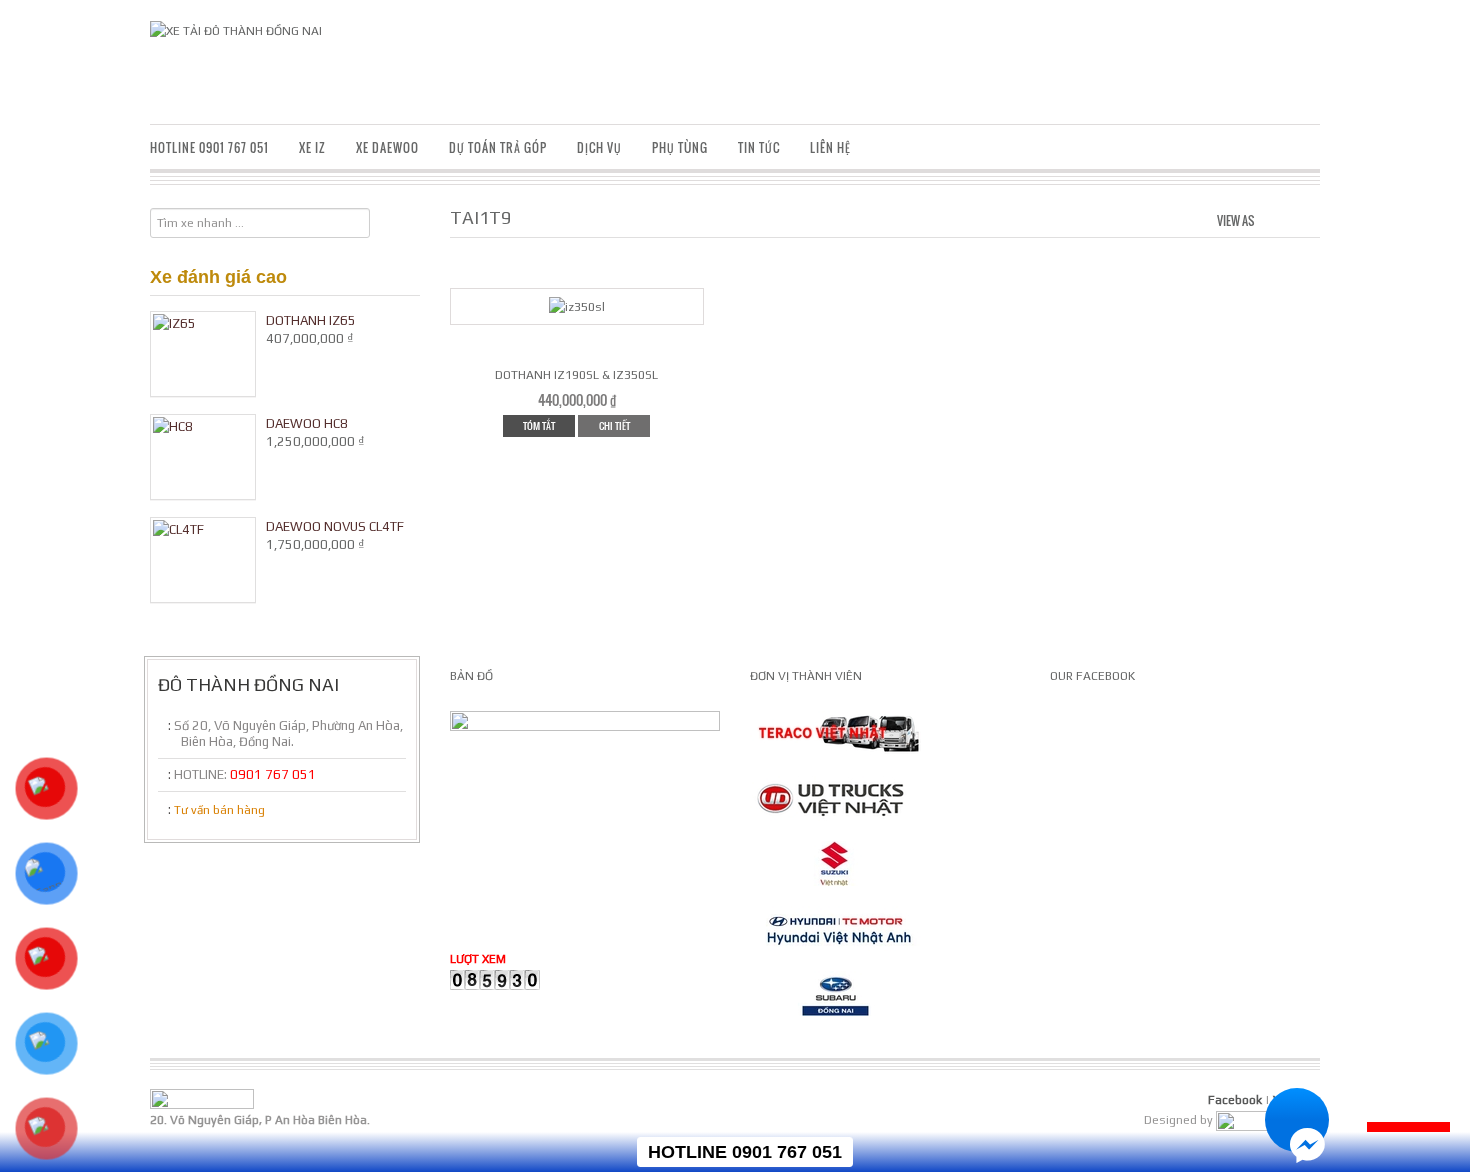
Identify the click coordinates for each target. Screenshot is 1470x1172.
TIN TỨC (759, 147)
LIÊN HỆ (830, 147)
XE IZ (312, 147)
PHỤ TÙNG (680, 147)
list (1306, 218)
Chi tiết (614, 425)
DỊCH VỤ (599, 147)
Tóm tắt (539, 425)
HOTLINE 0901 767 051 (209, 147)
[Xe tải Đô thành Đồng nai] (236, 30)
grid (1273, 218)
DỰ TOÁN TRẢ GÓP (498, 147)
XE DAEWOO (387, 147)
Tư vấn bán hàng (219, 810)
